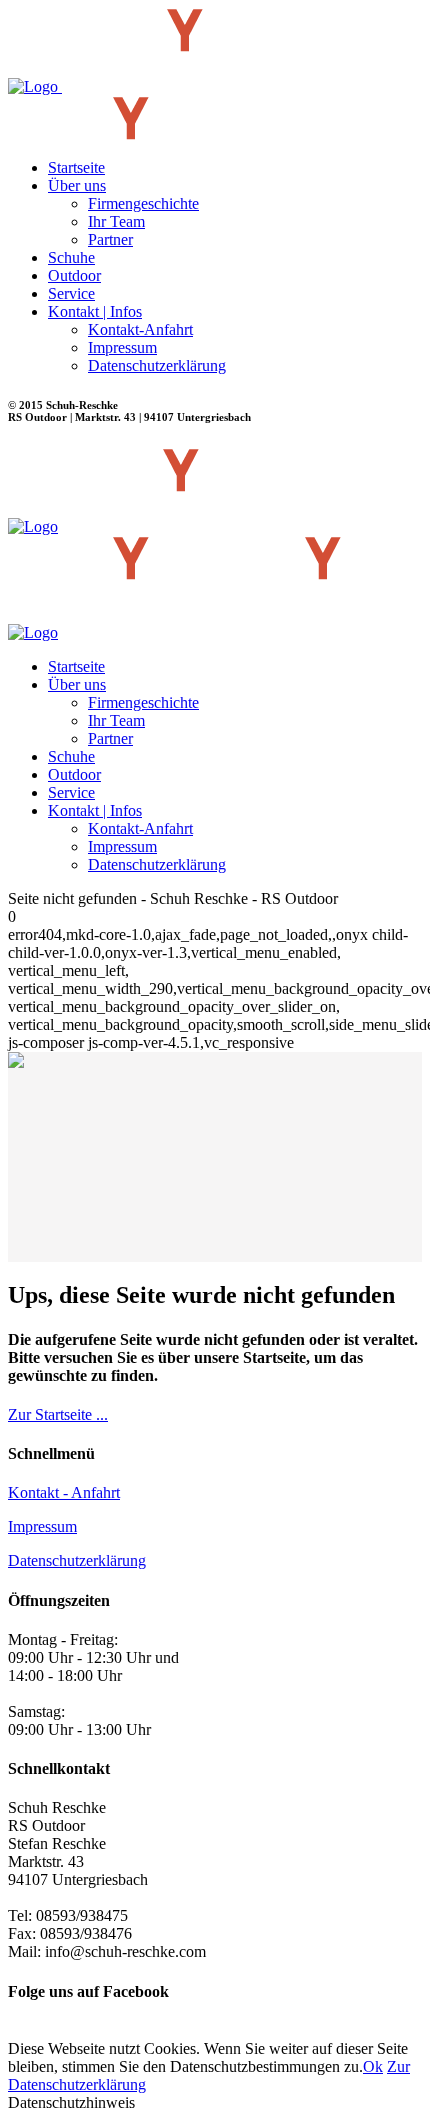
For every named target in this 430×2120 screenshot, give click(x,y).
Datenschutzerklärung (77, 1560)
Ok (373, 2066)
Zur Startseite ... (58, 1414)
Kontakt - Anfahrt (64, 1492)
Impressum (42, 1526)
